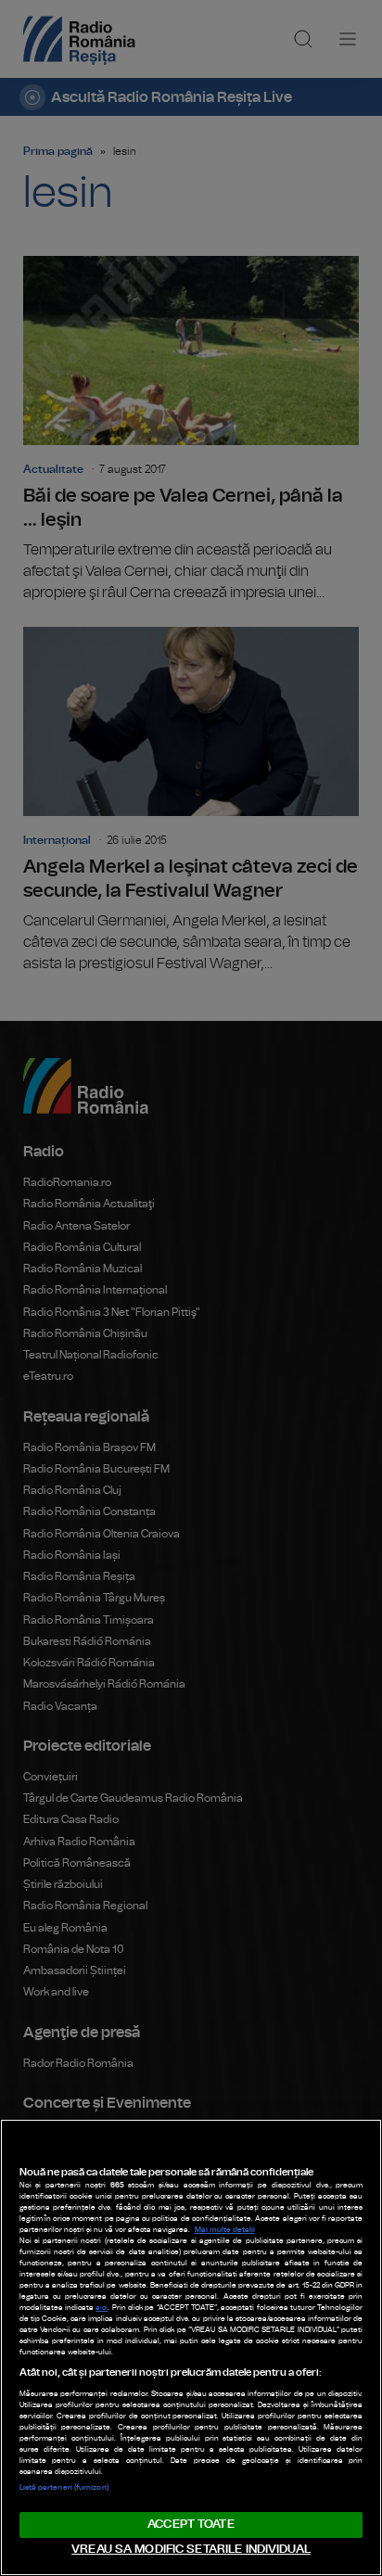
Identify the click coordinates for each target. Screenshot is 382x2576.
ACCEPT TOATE (191, 2525)
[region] (191, 2347)
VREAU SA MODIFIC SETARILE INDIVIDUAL (191, 2550)
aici (102, 2308)
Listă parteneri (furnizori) (64, 2488)
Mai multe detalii (225, 2230)
